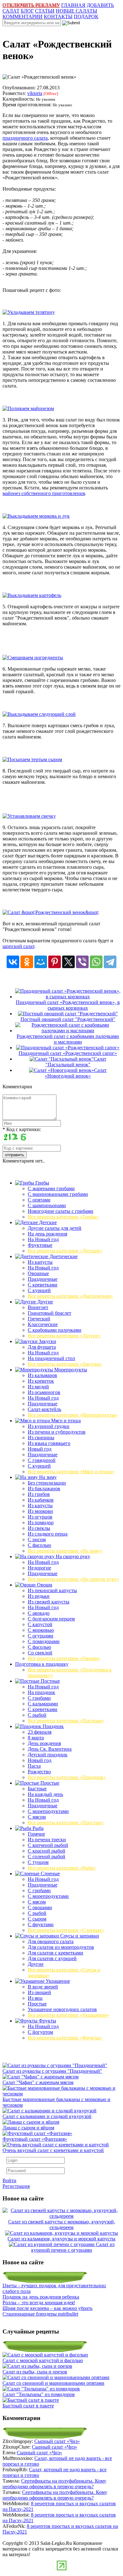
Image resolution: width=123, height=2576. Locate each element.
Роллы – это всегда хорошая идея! (39, 2303)
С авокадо (39, 1613)
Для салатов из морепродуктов (61, 1947)
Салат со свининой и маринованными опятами (53, 2383)
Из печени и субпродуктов (57, 1432)
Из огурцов (40, 1517)
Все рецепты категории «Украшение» (68, 2015)
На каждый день (45, 1794)
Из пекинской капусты (52, 1590)
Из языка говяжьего (49, 1443)
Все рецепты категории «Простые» (66, 1823)
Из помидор (41, 1522)
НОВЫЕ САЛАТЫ (76, 11)
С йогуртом (40, 2032)
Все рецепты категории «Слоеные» (66, 1930)
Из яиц (35, 1998)
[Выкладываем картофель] (32, 595)
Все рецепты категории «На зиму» (65, 1551)
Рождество (39, 1772)
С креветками (43, 1285)
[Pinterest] (55, 962)
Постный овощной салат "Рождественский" (68, 1019)
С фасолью (39, 1545)
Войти (9, 2180)
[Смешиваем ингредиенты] (33, 658)
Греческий (39, 1319)
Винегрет (38, 1307)
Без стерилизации (47, 1483)
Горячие (36, 1834)
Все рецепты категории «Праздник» (67, 1777)
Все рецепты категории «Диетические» (70, 1296)
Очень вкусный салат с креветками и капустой (53, 2150)
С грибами (39, 1698)
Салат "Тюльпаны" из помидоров (39, 2394)
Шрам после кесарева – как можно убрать (47, 2308)
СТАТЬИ (45, 11)
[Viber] (82, 962)
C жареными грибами (51, 1188)
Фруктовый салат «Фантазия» (35, 2139)
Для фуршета (42, 1347)
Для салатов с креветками (56, 1953)
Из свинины (41, 1438)
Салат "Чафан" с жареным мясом (38, 2082)
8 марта (36, 1738)
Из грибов (39, 1494)
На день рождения (47, 1234)
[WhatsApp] (96, 962)
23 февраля (40, 1732)
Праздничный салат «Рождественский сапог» (68, 1053)
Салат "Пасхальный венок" (76, 1062)
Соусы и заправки (79, 1936)
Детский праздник (48, 1755)
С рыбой (37, 1715)
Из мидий (38, 1387)
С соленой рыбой (47, 1857)
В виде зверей (43, 1987)
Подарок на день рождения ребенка (41, 2297)
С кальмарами (43, 1704)
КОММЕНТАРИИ (23, 17)
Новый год (40, 1449)
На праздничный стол (51, 1358)
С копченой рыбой (48, 1845)
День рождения (44, 1743)
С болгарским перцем (51, 1619)
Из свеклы (39, 1528)
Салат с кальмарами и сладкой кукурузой (47, 2116)
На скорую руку (72, 1556)
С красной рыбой (47, 1851)
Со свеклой (40, 1653)
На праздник (41, 1692)
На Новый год (43, 1239)
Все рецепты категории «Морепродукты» (73, 1415)
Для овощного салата (51, 1941)
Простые (49, 1783)
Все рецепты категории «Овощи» (64, 1658)
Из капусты (40, 1262)
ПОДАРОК (86, 17)
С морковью (41, 1630)
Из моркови (40, 1511)
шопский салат (18, 946)
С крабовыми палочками (55, 1330)
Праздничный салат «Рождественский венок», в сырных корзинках (68, 1005)
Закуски (47, 1341)
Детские (47, 1222)
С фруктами (41, 1924)
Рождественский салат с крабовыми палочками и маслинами (68, 1039)
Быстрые (37, 1789)
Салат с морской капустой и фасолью (43, 2360)
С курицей (39, 1290)
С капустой (40, 1624)
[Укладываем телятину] (29, 312)
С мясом (37, 1817)
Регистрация (16, 2186)
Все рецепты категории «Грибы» (63, 1217)
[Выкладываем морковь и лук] (36, 516)
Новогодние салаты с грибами (61, 1211)
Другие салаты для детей (55, 1228)
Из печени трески (47, 1840)
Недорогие (39, 1568)
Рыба (37, 1828)
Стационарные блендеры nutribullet (40, 2314)
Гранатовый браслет (50, 1313)
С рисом (37, 1539)
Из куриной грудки (49, 1426)
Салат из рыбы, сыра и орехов (35, 2372)
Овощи (44, 1585)
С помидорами (44, 1641)
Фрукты (47, 2021)
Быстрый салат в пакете (28, 2406)
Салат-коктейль (44, 1409)
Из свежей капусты (49, 1602)
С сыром (37, 1919)
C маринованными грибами (58, 1194)
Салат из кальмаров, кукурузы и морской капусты (61, 2239)
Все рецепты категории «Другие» (64, 1336)
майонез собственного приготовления (44, 493)
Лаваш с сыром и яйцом (28, 2128)
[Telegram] (110, 962)
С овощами (40, 1907)
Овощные (38, 1273)
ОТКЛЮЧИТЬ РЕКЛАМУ (31, 5)
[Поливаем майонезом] (28, 408)
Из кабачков (41, 1500)
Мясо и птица (65, 1421)
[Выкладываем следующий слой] (39, 714)
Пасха (34, 1766)
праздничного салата (25, 138)
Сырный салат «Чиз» (57, 2441)
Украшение (57, 1981)
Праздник (53, 1726)
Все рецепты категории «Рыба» (62, 1868)
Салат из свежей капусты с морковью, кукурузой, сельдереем (62, 2225)
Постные (50, 1681)
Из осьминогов (44, 1392)
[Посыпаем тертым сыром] (32, 759)
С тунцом (38, 1862)
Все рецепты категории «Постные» (66, 1721)
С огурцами (41, 1636)
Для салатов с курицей (52, 1958)
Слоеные (50, 1873)
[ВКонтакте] (13, 962)
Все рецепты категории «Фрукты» (65, 2038)
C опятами (39, 1200)
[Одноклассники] (27, 962)
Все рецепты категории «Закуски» (65, 1364)
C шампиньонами (47, 1205)
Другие (44, 1302)
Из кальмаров (42, 1375)
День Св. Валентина (50, 1749)
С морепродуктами (48, 1811)
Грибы (42, 1183)
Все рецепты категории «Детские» (65, 1251)
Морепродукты (70, 1370)
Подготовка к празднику (42, 1664)
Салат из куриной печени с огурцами (73, 2247)
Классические (43, 1324)
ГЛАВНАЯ (73, 5)
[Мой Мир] (41, 962)
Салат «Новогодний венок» (76, 1073)
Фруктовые (40, 1245)
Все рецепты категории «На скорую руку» (73, 1579)
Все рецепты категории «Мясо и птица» (71, 1472)
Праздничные (43, 1279)
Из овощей (39, 1992)
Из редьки (39, 1596)
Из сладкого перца (48, 1534)
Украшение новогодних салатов (62, 2009)
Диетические (63, 1256)
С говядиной (42, 1460)
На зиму (47, 1477)
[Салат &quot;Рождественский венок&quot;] (51, 912)
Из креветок (41, 1381)
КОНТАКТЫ (58, 17)
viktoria (35, 93)
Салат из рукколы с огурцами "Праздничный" (52, 2071)
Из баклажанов (44, 1489)
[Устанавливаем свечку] (29, 816)
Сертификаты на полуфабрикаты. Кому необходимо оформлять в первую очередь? (54, 2484)
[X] (68, 962)
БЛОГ (27, 11)
